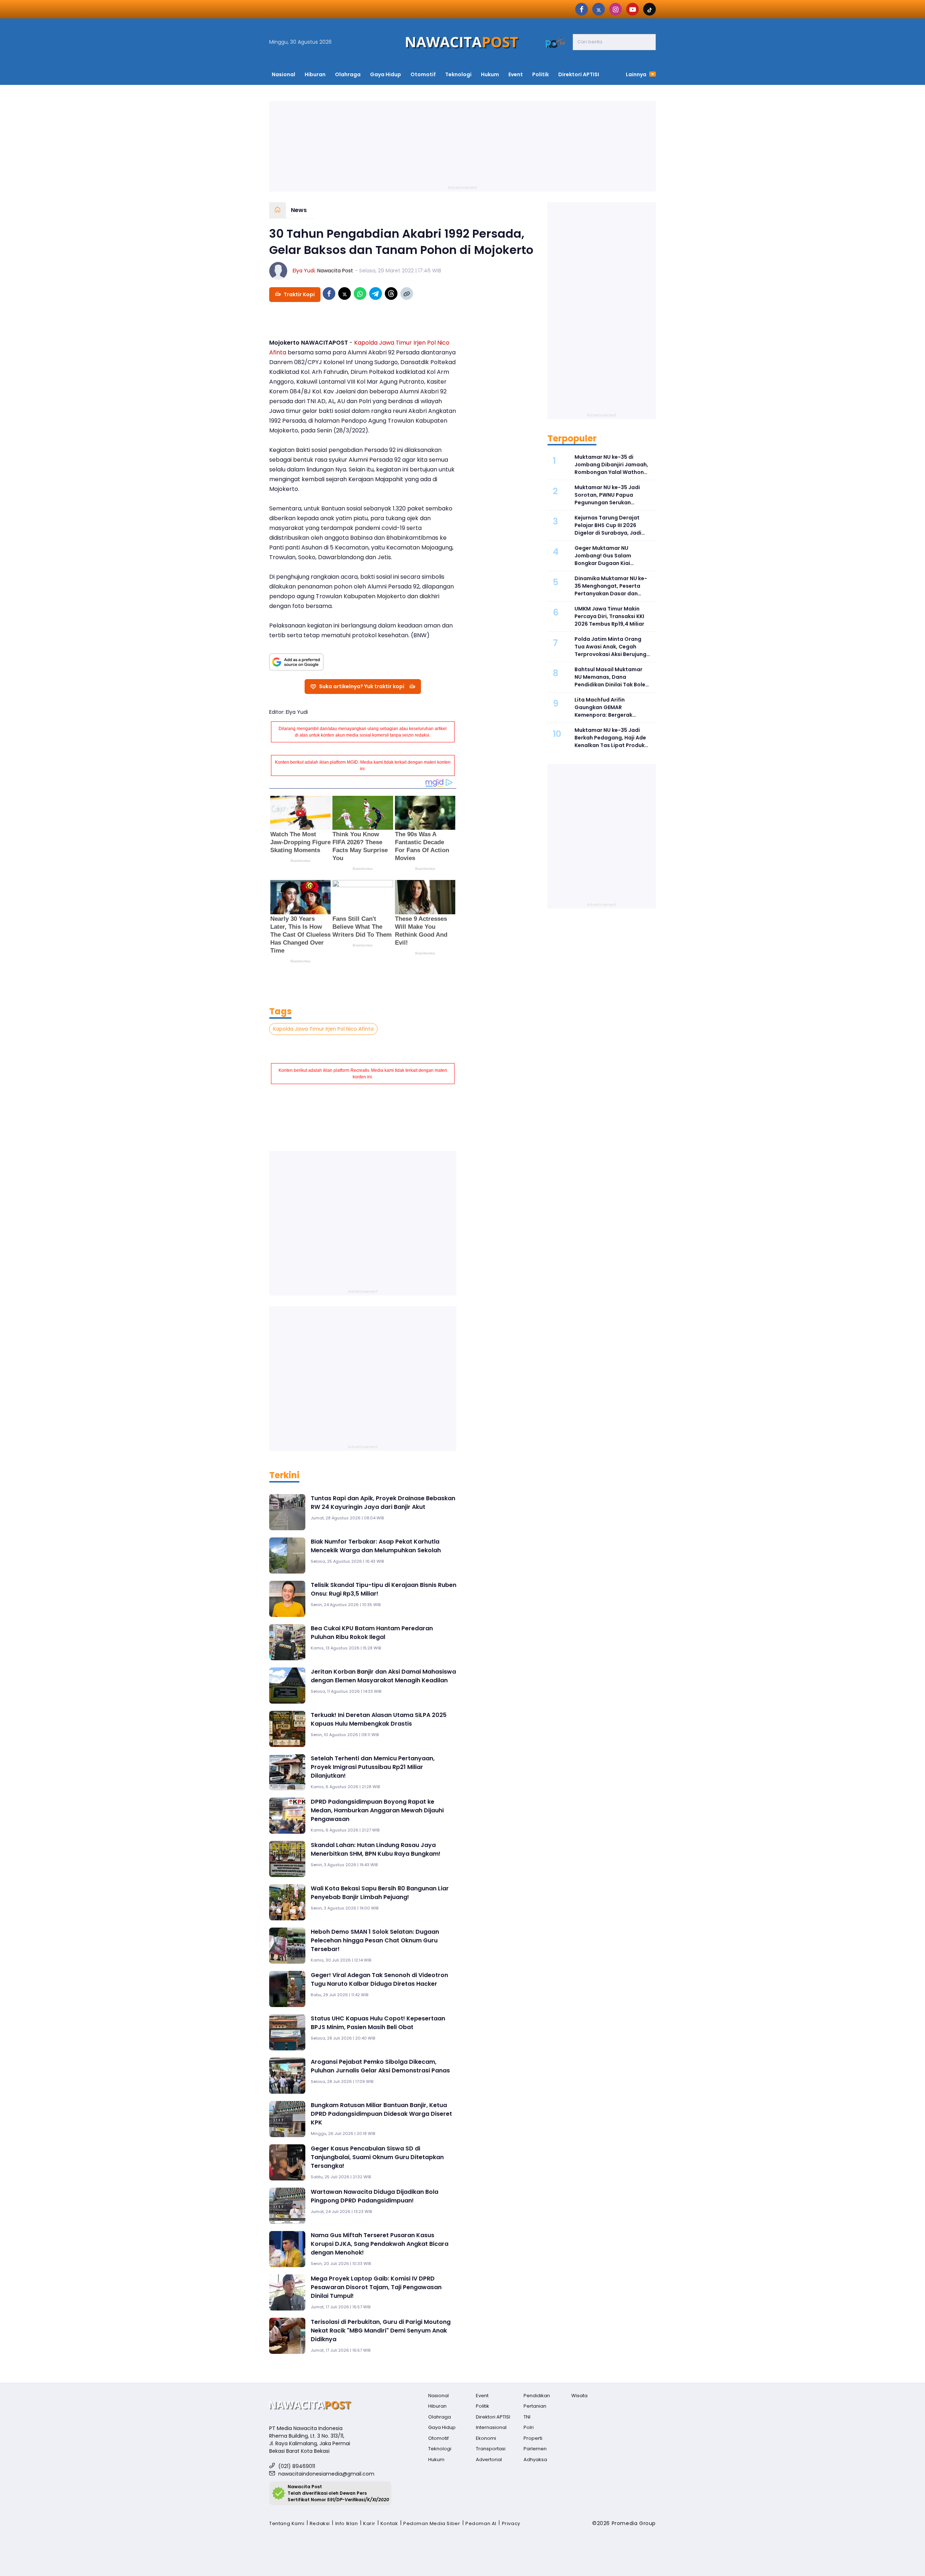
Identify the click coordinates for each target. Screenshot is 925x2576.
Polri (529, 2427)
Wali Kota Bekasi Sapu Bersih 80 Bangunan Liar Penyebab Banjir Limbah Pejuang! (380, 1893)
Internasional (491, 2427)
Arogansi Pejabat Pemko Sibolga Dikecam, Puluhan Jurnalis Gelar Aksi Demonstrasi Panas (380, 2066)
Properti (533, 2438)
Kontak (389, 2523)
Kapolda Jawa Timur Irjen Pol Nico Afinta (323, 1029)
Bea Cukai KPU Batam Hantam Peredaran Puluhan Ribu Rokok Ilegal (372, 1633)
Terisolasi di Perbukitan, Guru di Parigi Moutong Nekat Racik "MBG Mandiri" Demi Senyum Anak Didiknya (381, 2331)
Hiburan (315, 74)
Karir (369, 2523)
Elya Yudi (304, 271)
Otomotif (423, 74)
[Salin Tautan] (407, 294)
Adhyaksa (535, 2460)
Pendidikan (537, 2396)
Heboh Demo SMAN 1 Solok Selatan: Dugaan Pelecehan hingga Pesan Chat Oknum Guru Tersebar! (375, 1940)
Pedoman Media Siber (432, 2523)
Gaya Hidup (386, 74)
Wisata (579, 2396)
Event (516, 74)
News (299, 210)
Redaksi (320, 2523)
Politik (541, 74)
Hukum (490, 74)
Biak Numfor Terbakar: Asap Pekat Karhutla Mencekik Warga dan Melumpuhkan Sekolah (376, 1546)
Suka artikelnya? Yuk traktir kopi (362, 686)
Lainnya (637, 74)
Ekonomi (486, 2438)
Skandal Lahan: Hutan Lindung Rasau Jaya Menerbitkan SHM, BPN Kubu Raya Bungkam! (376, 1849)
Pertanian (535, 2406)
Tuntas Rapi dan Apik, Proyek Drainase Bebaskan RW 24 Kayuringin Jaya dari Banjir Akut (383, 1503)
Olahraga (348, 74)
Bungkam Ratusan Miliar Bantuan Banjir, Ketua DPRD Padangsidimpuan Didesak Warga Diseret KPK (381, 2114)
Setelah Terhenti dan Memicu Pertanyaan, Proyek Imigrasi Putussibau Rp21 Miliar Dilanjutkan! (373, 1767)
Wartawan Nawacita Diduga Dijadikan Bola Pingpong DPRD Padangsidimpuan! (375, 2196)
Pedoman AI (481, 2523)
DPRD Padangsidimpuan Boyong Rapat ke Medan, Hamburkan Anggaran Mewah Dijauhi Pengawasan (377, 1810)
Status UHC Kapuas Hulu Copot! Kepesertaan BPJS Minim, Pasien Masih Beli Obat (378, 2023)
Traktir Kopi (299, 294)
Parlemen (535, 2449)
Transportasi (491, 2449)
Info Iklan (347, 2523)
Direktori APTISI (579, 74)
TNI (527, 2417)
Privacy (511, 2523)
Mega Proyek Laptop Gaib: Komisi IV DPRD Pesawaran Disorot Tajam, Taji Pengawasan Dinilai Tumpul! (376, 2287)
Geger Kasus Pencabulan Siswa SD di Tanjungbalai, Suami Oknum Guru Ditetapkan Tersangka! (377, 2157)
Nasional (283, 74)
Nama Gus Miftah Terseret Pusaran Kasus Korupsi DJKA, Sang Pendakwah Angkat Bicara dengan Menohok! (380, 2244)
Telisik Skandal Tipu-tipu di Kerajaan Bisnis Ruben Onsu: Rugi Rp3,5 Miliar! (384, 1589)
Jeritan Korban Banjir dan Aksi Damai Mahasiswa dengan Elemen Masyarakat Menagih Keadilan (383, 1676)
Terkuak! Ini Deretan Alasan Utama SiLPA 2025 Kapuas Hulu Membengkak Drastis (379, 1719)
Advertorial (489, 2460)
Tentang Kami (287, 2523)
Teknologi (458, 74)
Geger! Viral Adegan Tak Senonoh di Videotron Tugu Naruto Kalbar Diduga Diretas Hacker (379, 1979)
